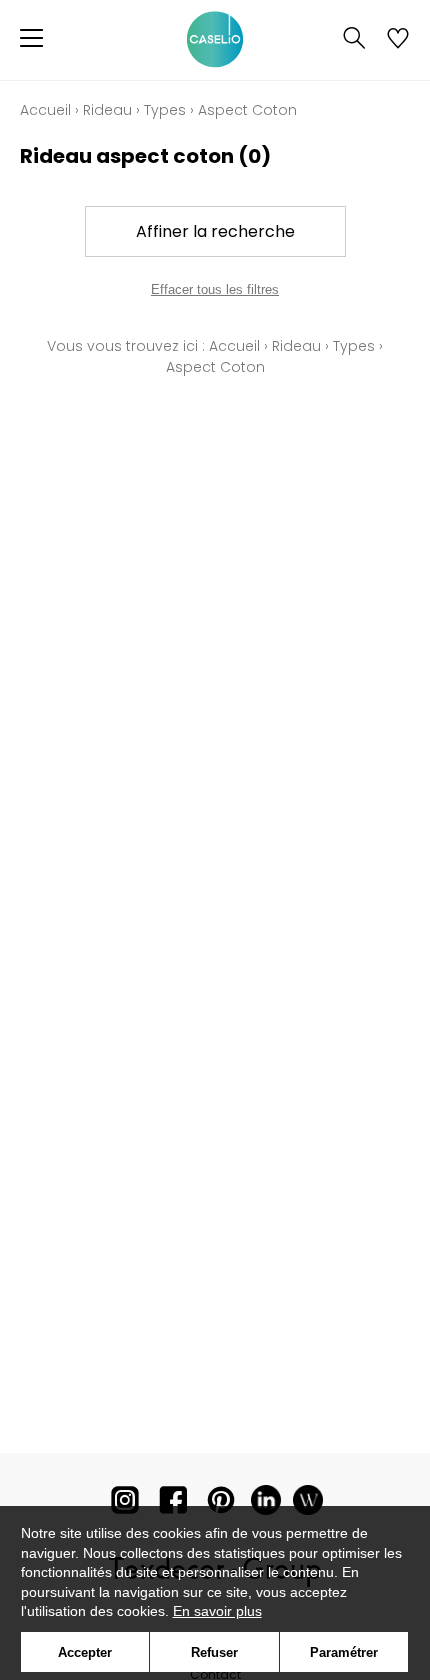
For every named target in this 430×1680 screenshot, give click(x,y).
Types (165, 110)
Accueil (45, 110)
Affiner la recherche (215, 231)
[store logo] (215, 40)
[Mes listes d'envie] (398, 40)
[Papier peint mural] (308, 1504)
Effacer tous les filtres (215, 289)
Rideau (107, 110)
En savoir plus (217, 1611)
